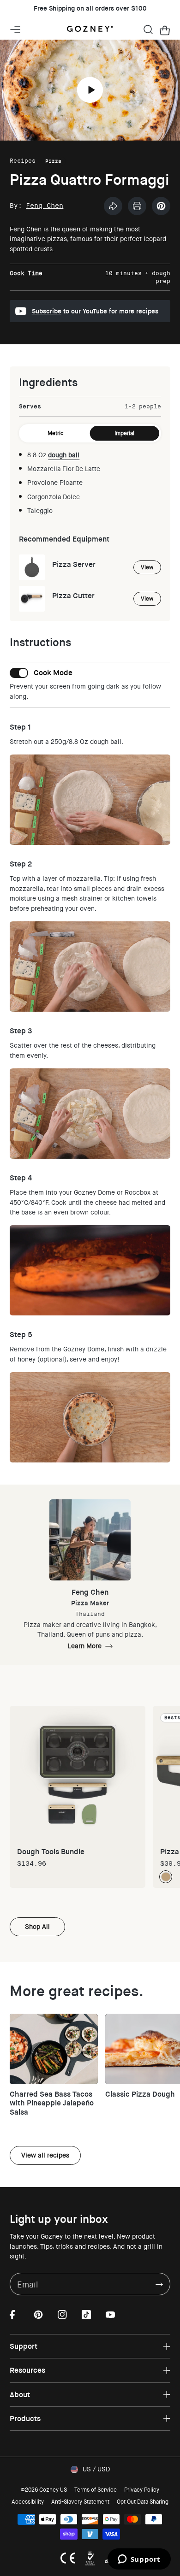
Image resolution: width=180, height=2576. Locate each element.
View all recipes (45, 2155)
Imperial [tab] (124, 433)
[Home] (90, 29)
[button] (148, 29)
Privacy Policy (142, 2490)
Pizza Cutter (73, 596)
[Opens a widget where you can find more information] (139, 2560)
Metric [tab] (56, 433)
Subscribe (47, 311)
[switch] (41, 673)
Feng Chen (45, 206)
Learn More (85, 1646)
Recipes (23, 161)
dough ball (64, 455)
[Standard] (166, 1877)
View (147, 567)
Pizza (53, 161)
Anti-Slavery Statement (80, 2502)
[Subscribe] (159, 2284)
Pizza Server (74, 564)
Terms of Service (96, 2490)
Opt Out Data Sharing (143, 2502)
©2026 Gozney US (44, 2490)
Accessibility (28, 2502)
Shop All (37, 1927)
